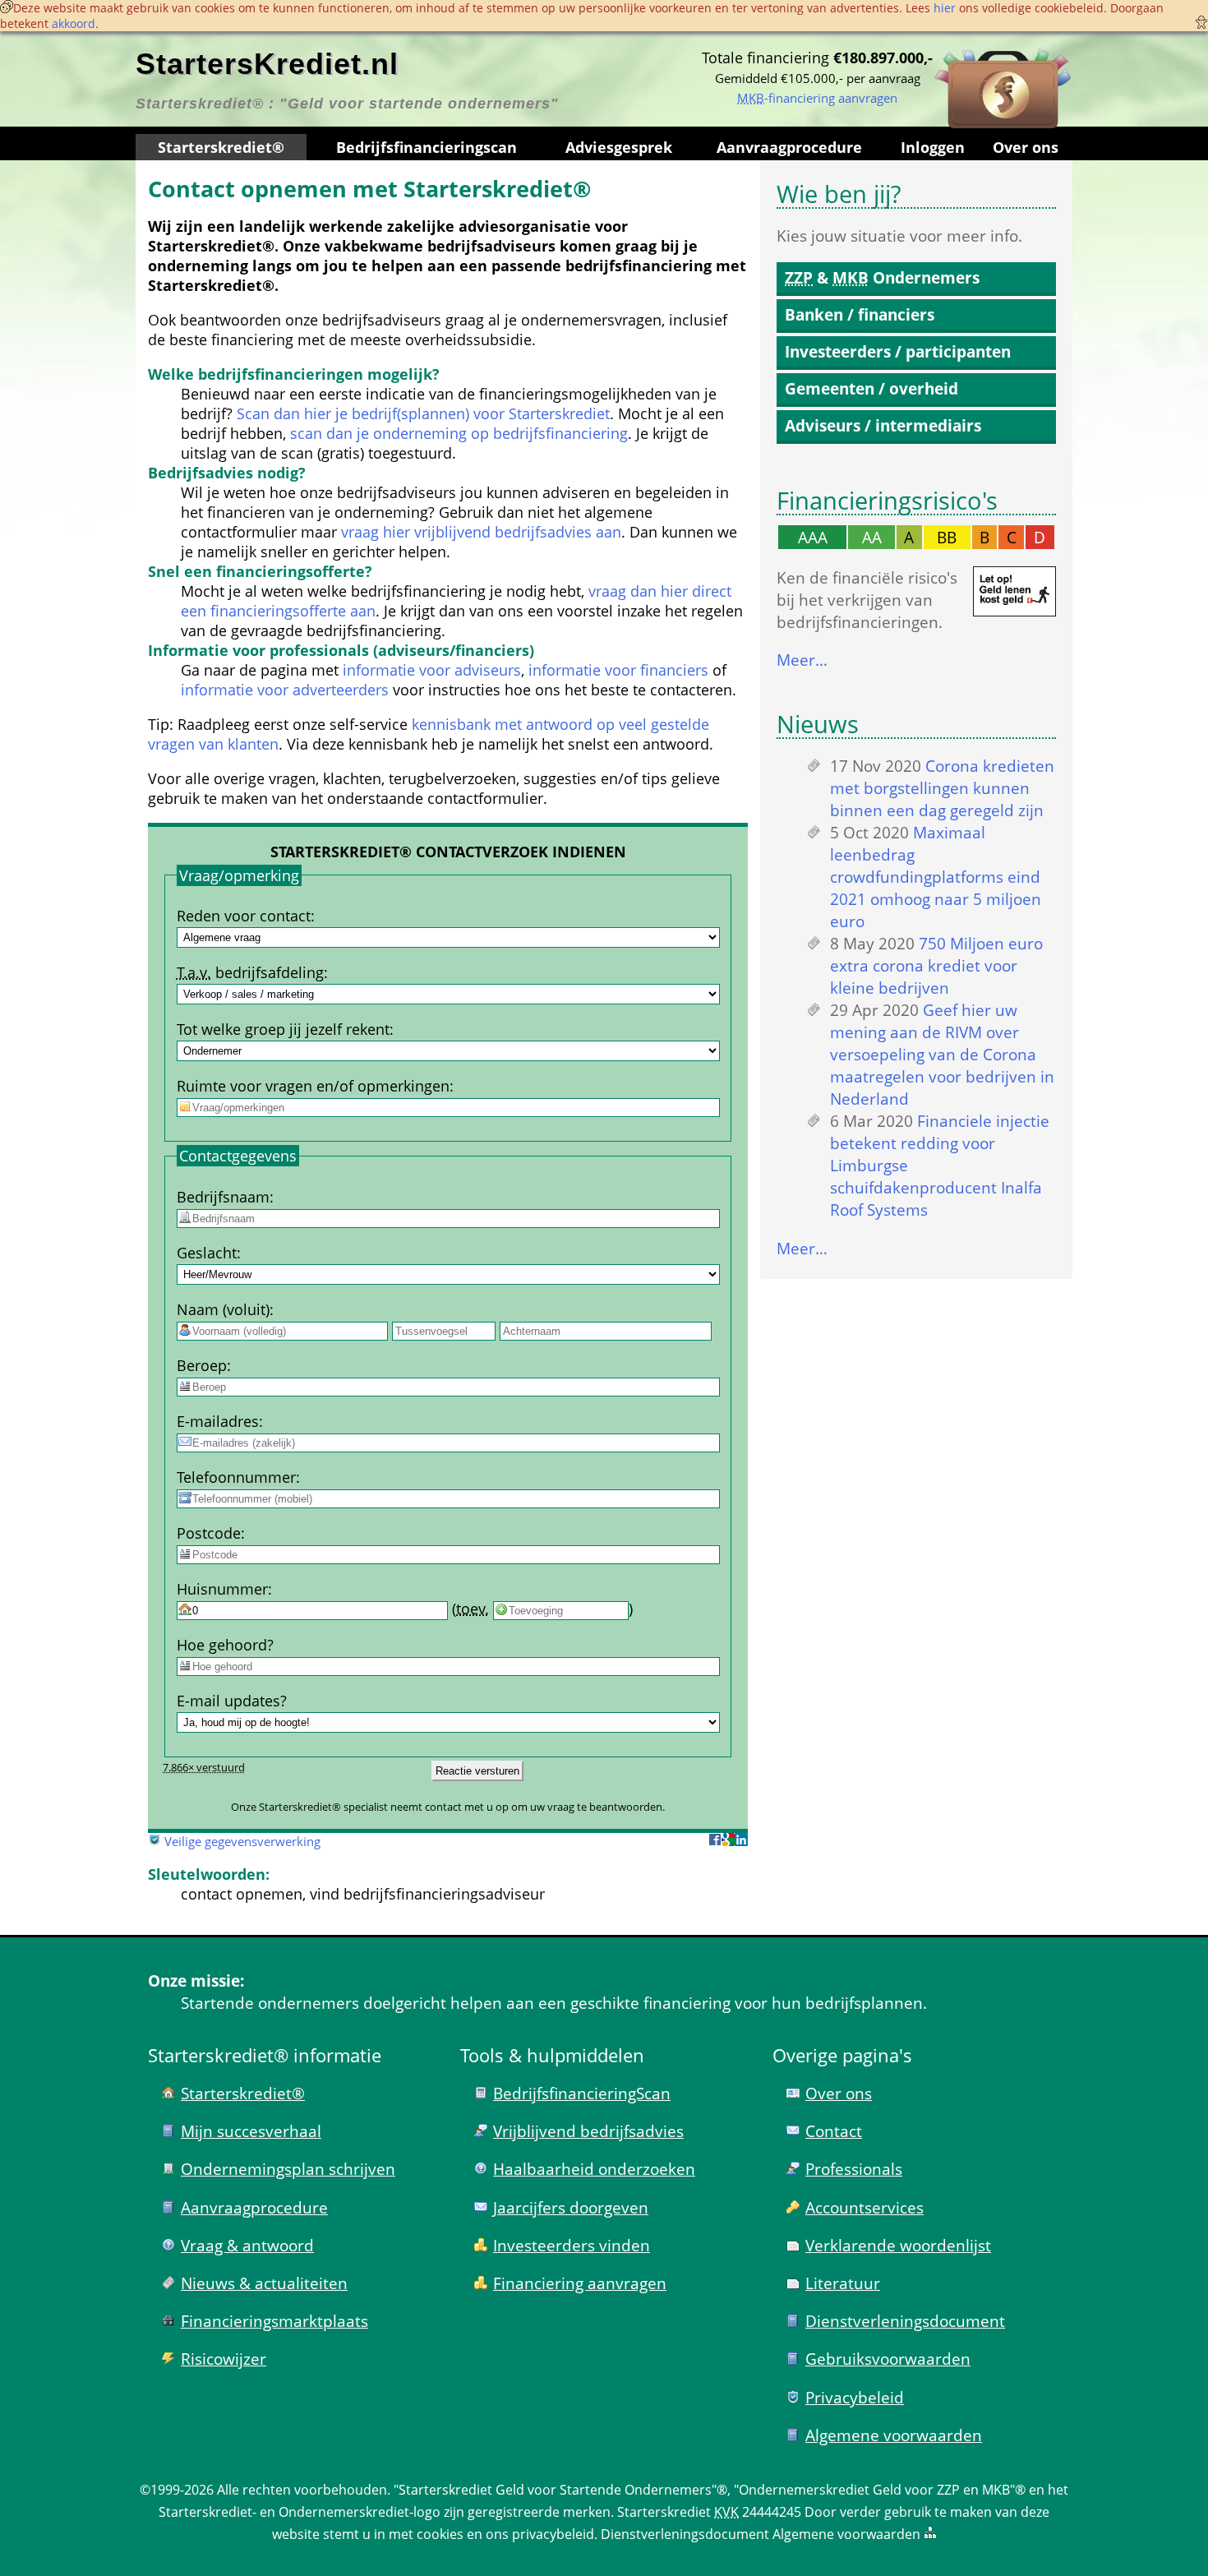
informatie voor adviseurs (432, 670)
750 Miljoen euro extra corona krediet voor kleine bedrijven (936, 965)
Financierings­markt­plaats (274, 2321)
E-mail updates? (232, 1701)
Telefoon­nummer (236, 1477)
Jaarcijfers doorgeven (571, 2207)
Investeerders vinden (572, 2245)
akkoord (74, 23)
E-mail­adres (218, 1421)
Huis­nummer (222, 1589)
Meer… (802, 660)
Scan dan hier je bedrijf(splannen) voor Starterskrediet (423, 413)
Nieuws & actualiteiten (264, 2283)
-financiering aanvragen (817, 98)
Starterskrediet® (221, 147)
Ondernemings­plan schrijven (288, 2169)
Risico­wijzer (224, 2359)
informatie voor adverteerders (285, 690)
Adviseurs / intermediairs (883, 425)
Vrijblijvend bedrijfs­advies (588, 2131)
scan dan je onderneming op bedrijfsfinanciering (459, 433)
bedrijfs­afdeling (250, 972)
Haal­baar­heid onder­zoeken (594, 2169)
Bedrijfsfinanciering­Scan (582, 2093)
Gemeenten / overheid (871, 388)
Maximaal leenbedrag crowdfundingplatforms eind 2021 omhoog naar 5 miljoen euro (936, 877)
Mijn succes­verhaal (251, 2131)
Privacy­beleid (855, 2397)
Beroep (202, 1365)
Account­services (865, 2207)
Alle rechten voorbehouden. (304, 2490)
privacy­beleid (553, 2534)
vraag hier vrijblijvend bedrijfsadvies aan (481, 532)
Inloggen (933, 147)
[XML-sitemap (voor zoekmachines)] (930, 2534)
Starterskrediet (664, 2512)
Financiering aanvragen (580, 2283)
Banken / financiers (860, 314)
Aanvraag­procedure (789, 147)
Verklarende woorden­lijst (898, 2245)
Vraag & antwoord (247, 2245)
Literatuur (843, 2283)
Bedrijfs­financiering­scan (426, 147)
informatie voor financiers (618, 670)
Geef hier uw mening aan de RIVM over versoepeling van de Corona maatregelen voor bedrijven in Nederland (942, 1054)
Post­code (209, 1533)
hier (945, 8)
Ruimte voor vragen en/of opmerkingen (313, 1086)
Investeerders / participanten (898, 351)
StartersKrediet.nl (267, 64)
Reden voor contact (244, 916)
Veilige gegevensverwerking (242, 1841)
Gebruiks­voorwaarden (888, 2359)
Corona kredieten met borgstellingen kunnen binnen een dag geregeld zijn (942, 788)
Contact (834, 2131)
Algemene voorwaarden (894, 2435)
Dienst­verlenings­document (905, 2321)
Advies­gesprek (619, 147)
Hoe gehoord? (225, 1645)
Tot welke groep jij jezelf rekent (283, 1029)
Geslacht (207, 1253)
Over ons (1026, 147)
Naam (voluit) (223, 1309)
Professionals (854, 2169)
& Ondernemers (882, 277)
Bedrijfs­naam (223, 1197)
